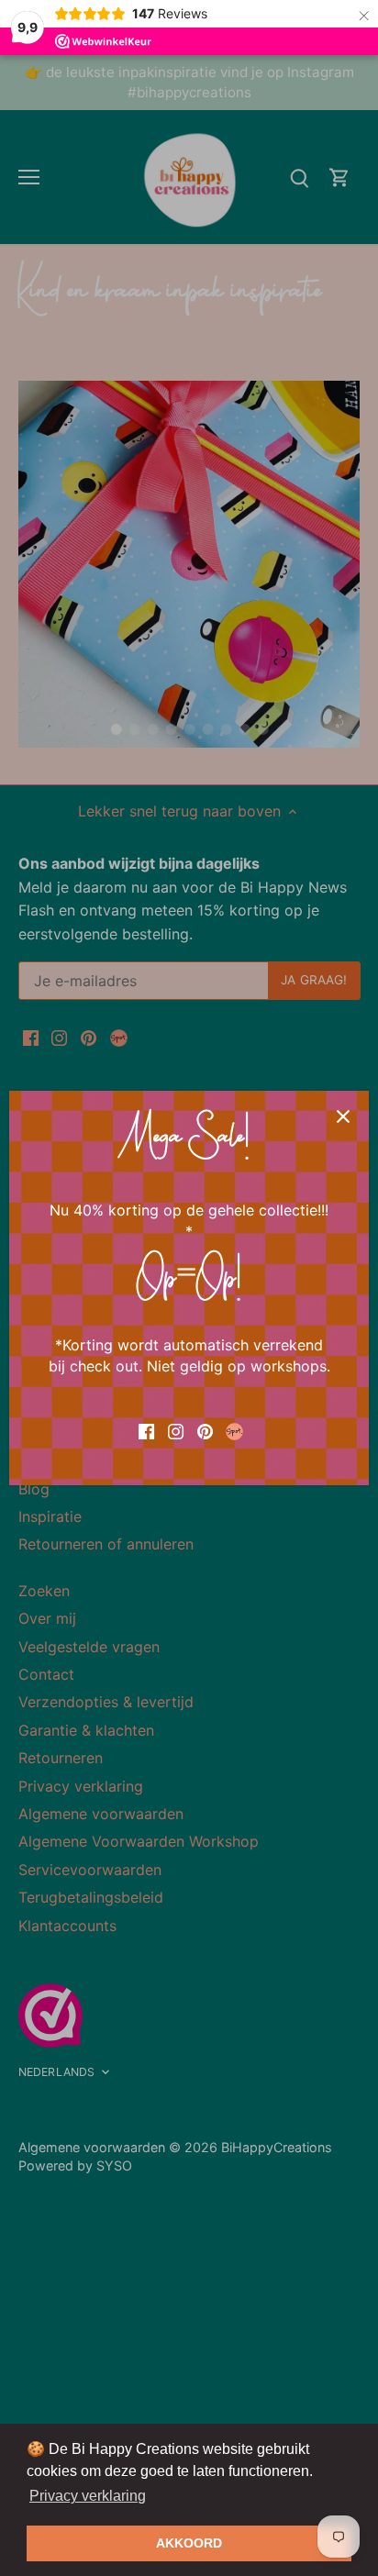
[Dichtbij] (343, 1116)
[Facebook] (146, 1430)
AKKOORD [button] (189, 2543)
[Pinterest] (205, 1430)
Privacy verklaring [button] (88, 2496)
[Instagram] (176, 1430)
